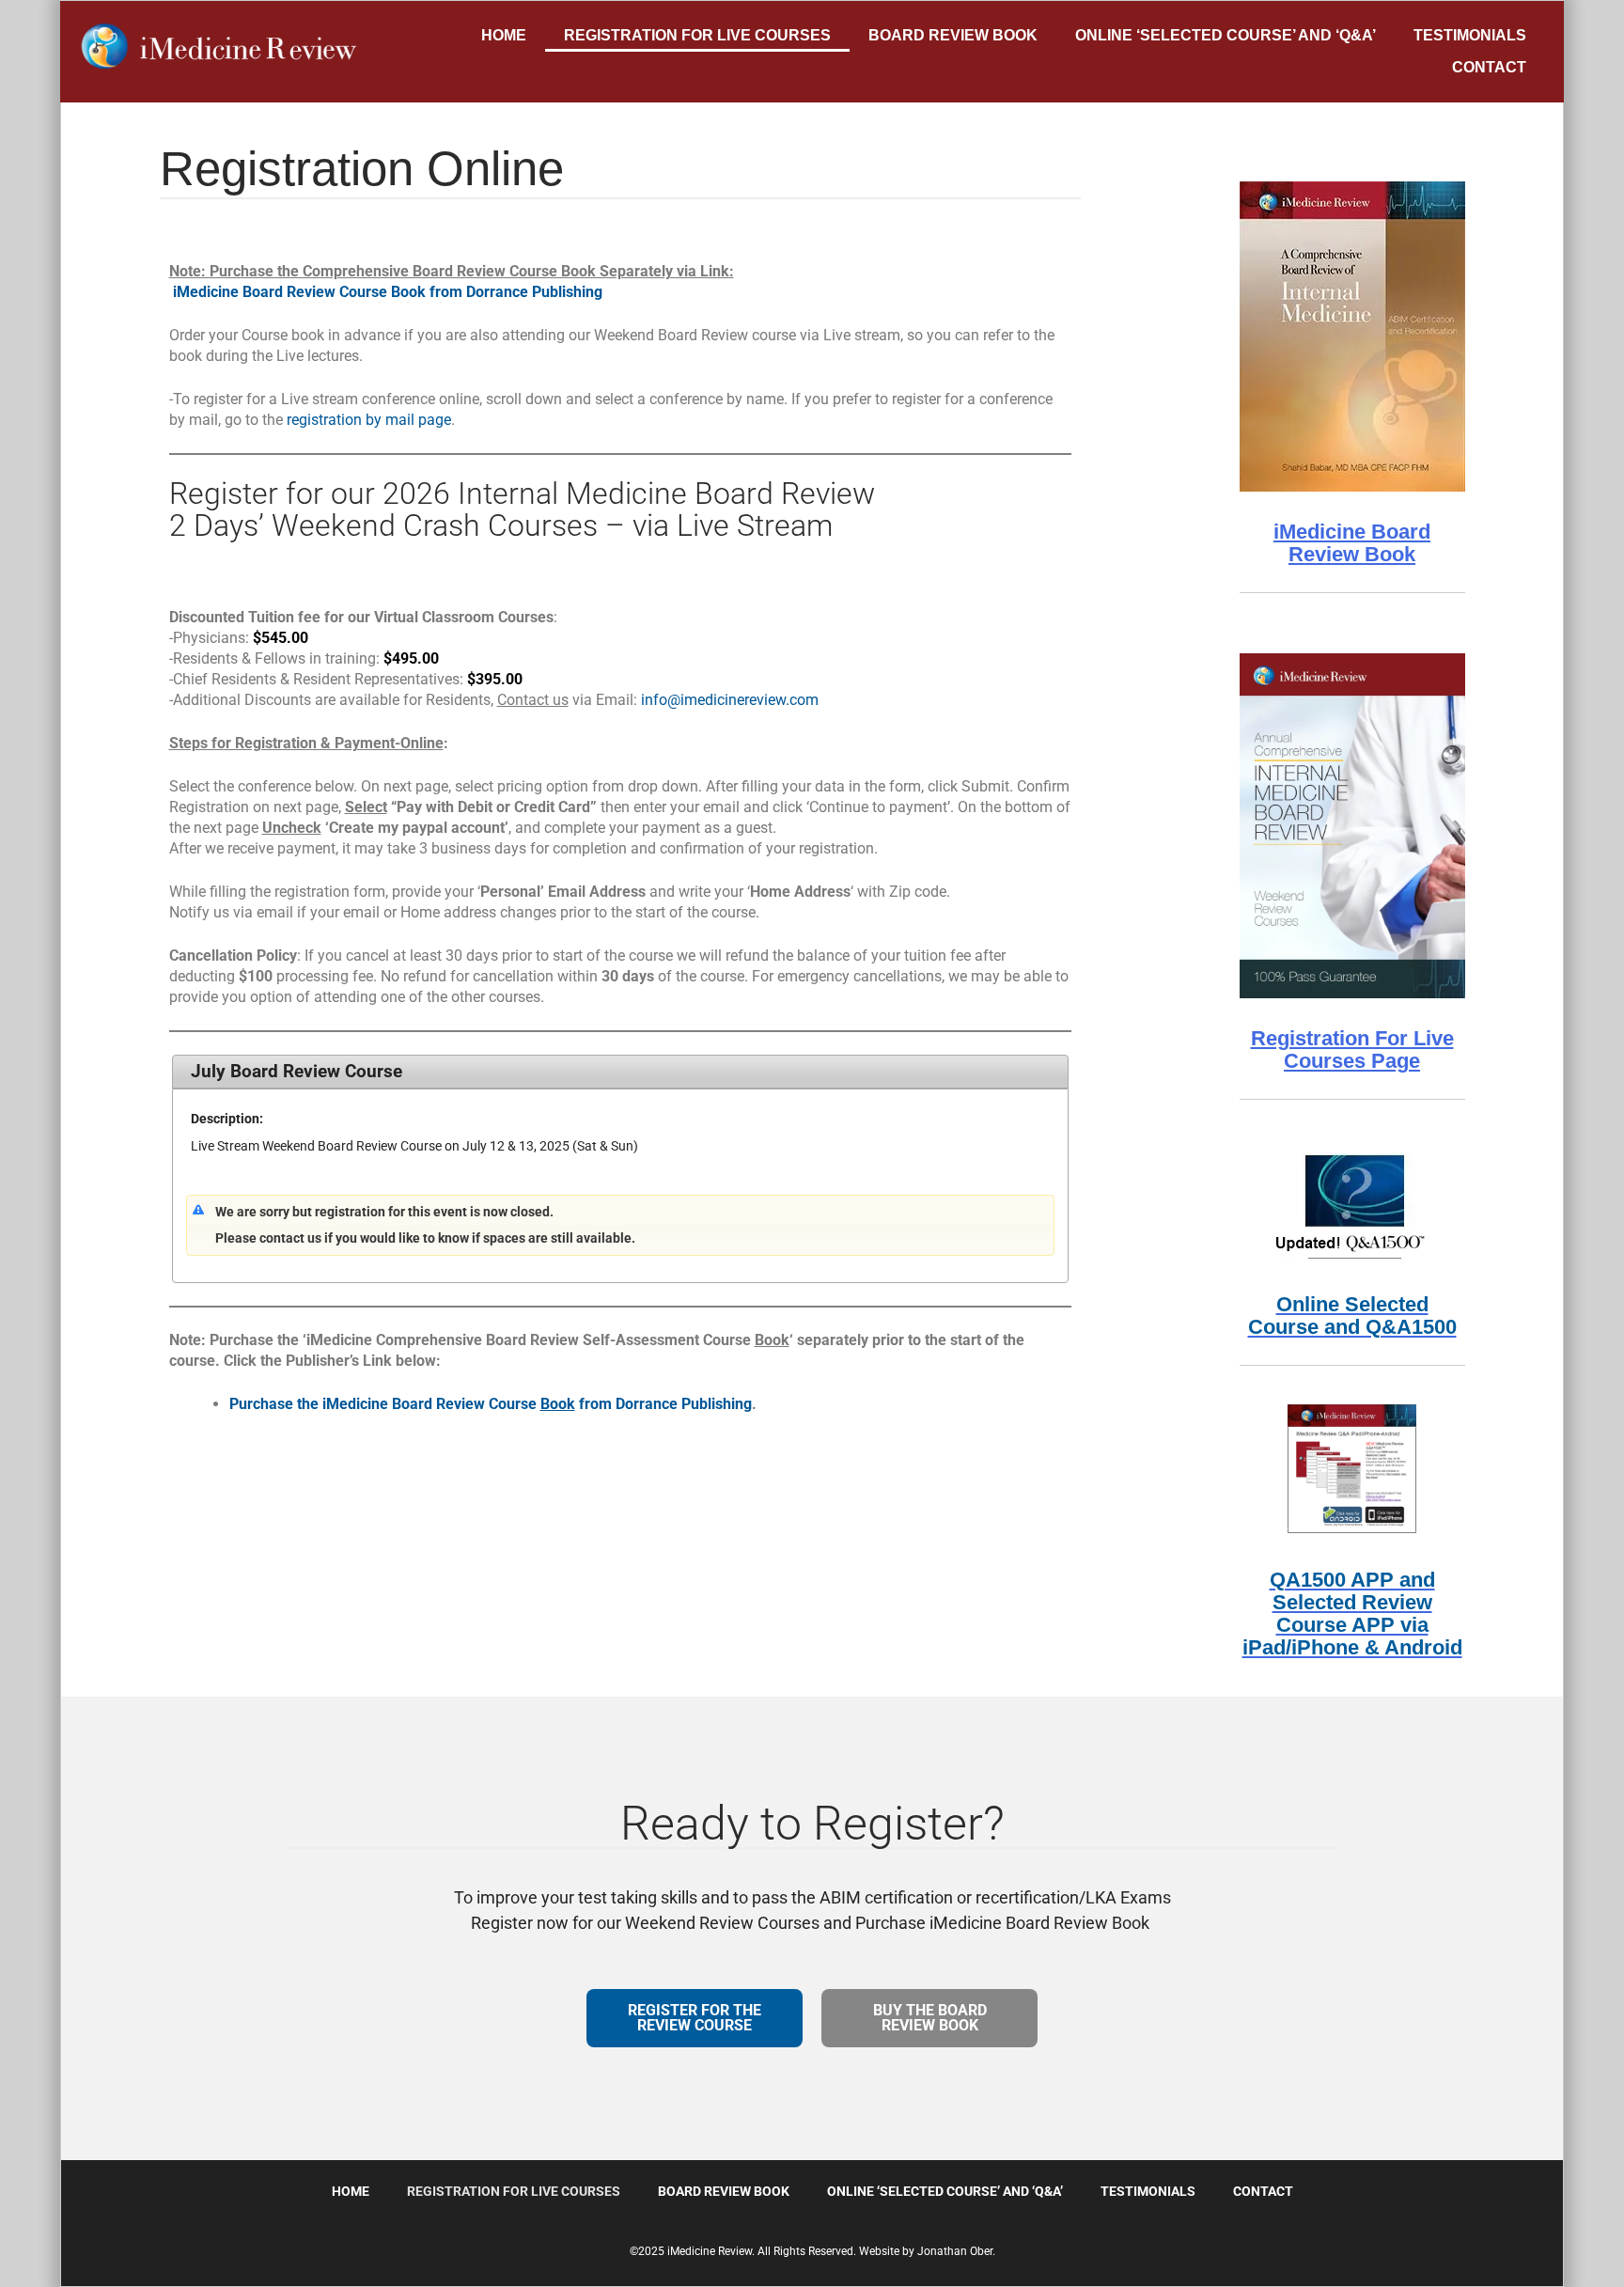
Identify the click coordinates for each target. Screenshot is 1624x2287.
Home (504, 35)
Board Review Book (953, 35)
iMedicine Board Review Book (1352, 543)
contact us (292, 1238)
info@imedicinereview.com (730, 700)
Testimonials (1470, 35)
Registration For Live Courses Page (1352, 1050)
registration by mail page (369, 420)
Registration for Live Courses (697, 35)
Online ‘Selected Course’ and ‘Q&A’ (1226, 35)
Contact (1489, 67)
